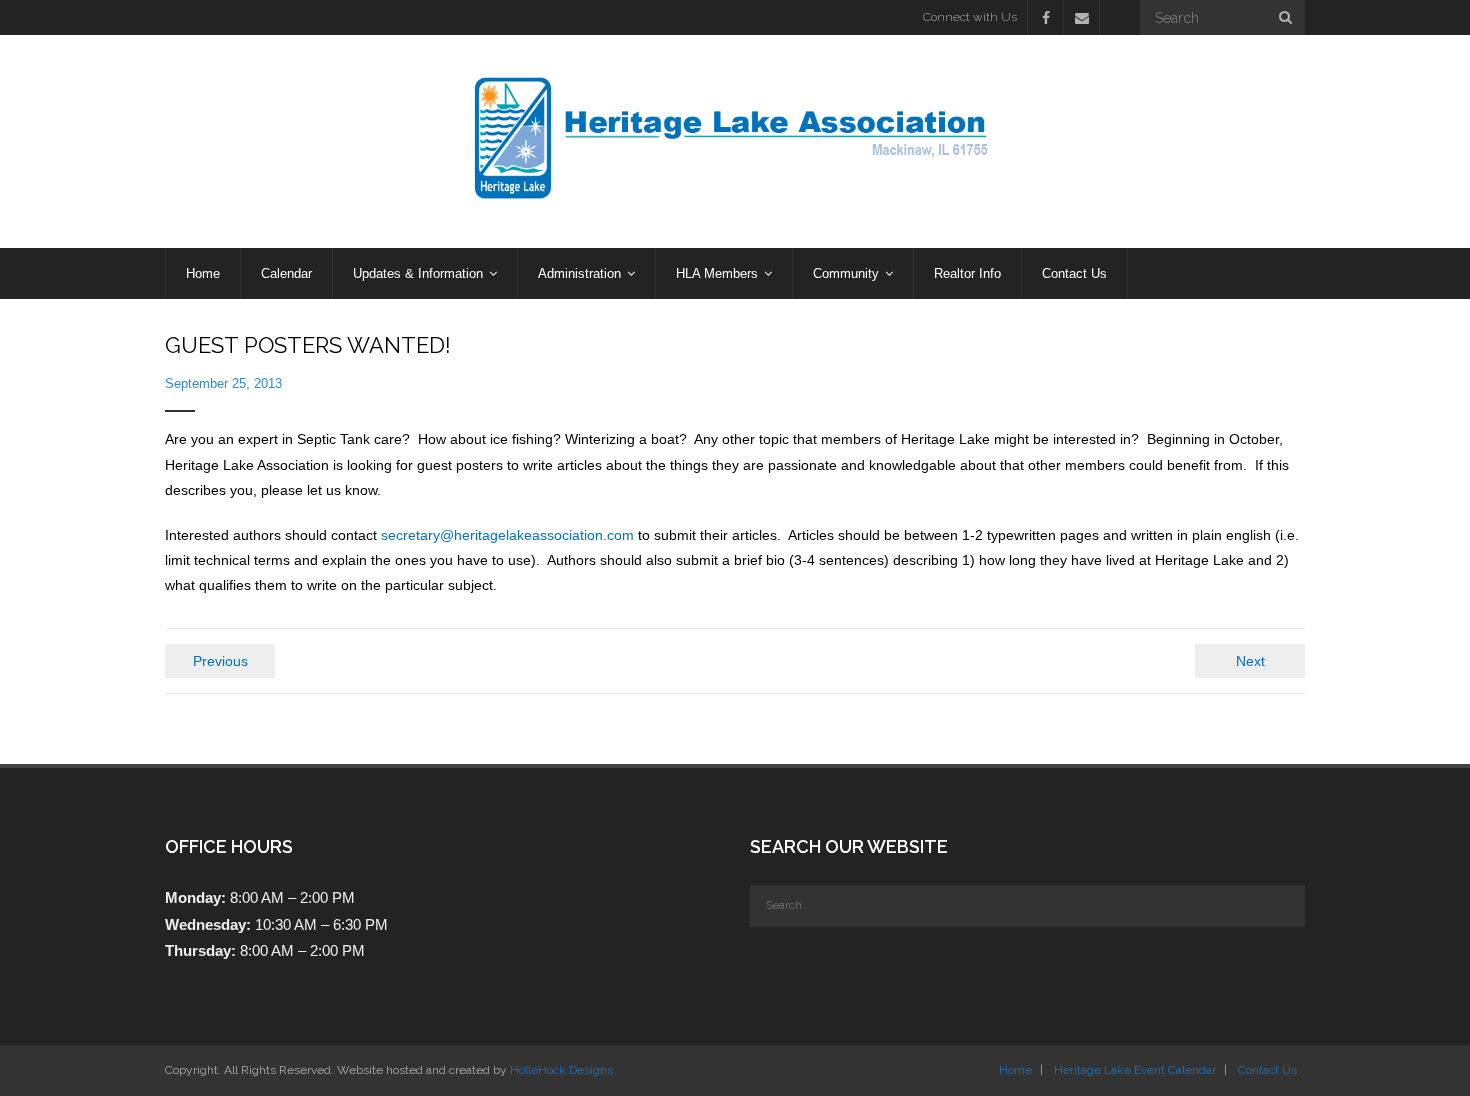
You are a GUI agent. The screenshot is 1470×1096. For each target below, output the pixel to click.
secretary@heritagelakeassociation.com (507, 535)
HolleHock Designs (561, 1070)
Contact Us (1267, 1070)
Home (1015, 1070)
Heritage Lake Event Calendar (1135, 1070)
